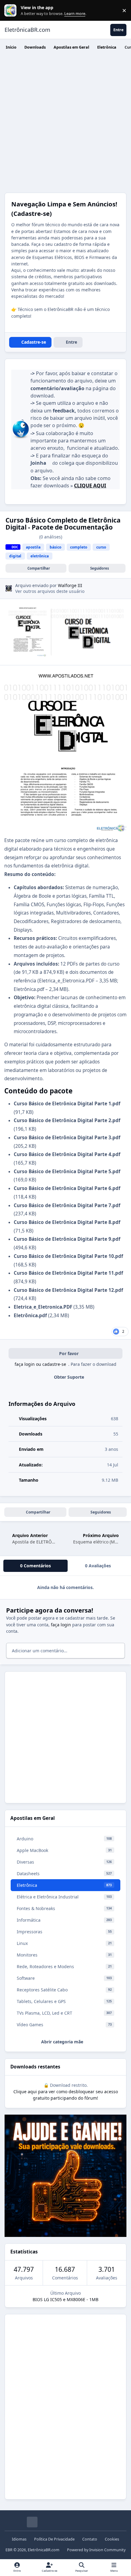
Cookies (112, 2539)
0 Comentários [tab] (35, 1566)
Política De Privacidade (54, 2539)
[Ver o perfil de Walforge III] (9, 588)
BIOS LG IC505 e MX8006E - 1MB (65, 2299)
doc (15, 547)
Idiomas (19, 2539)
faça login (61, 1625)
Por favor (69, 1353)
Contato (90, 2539)
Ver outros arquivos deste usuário (50, 591)
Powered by (96, 2550)
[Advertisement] (65, 124)
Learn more (12, 11)
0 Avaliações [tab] (98, 1566)
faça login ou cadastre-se (40, 1364)
